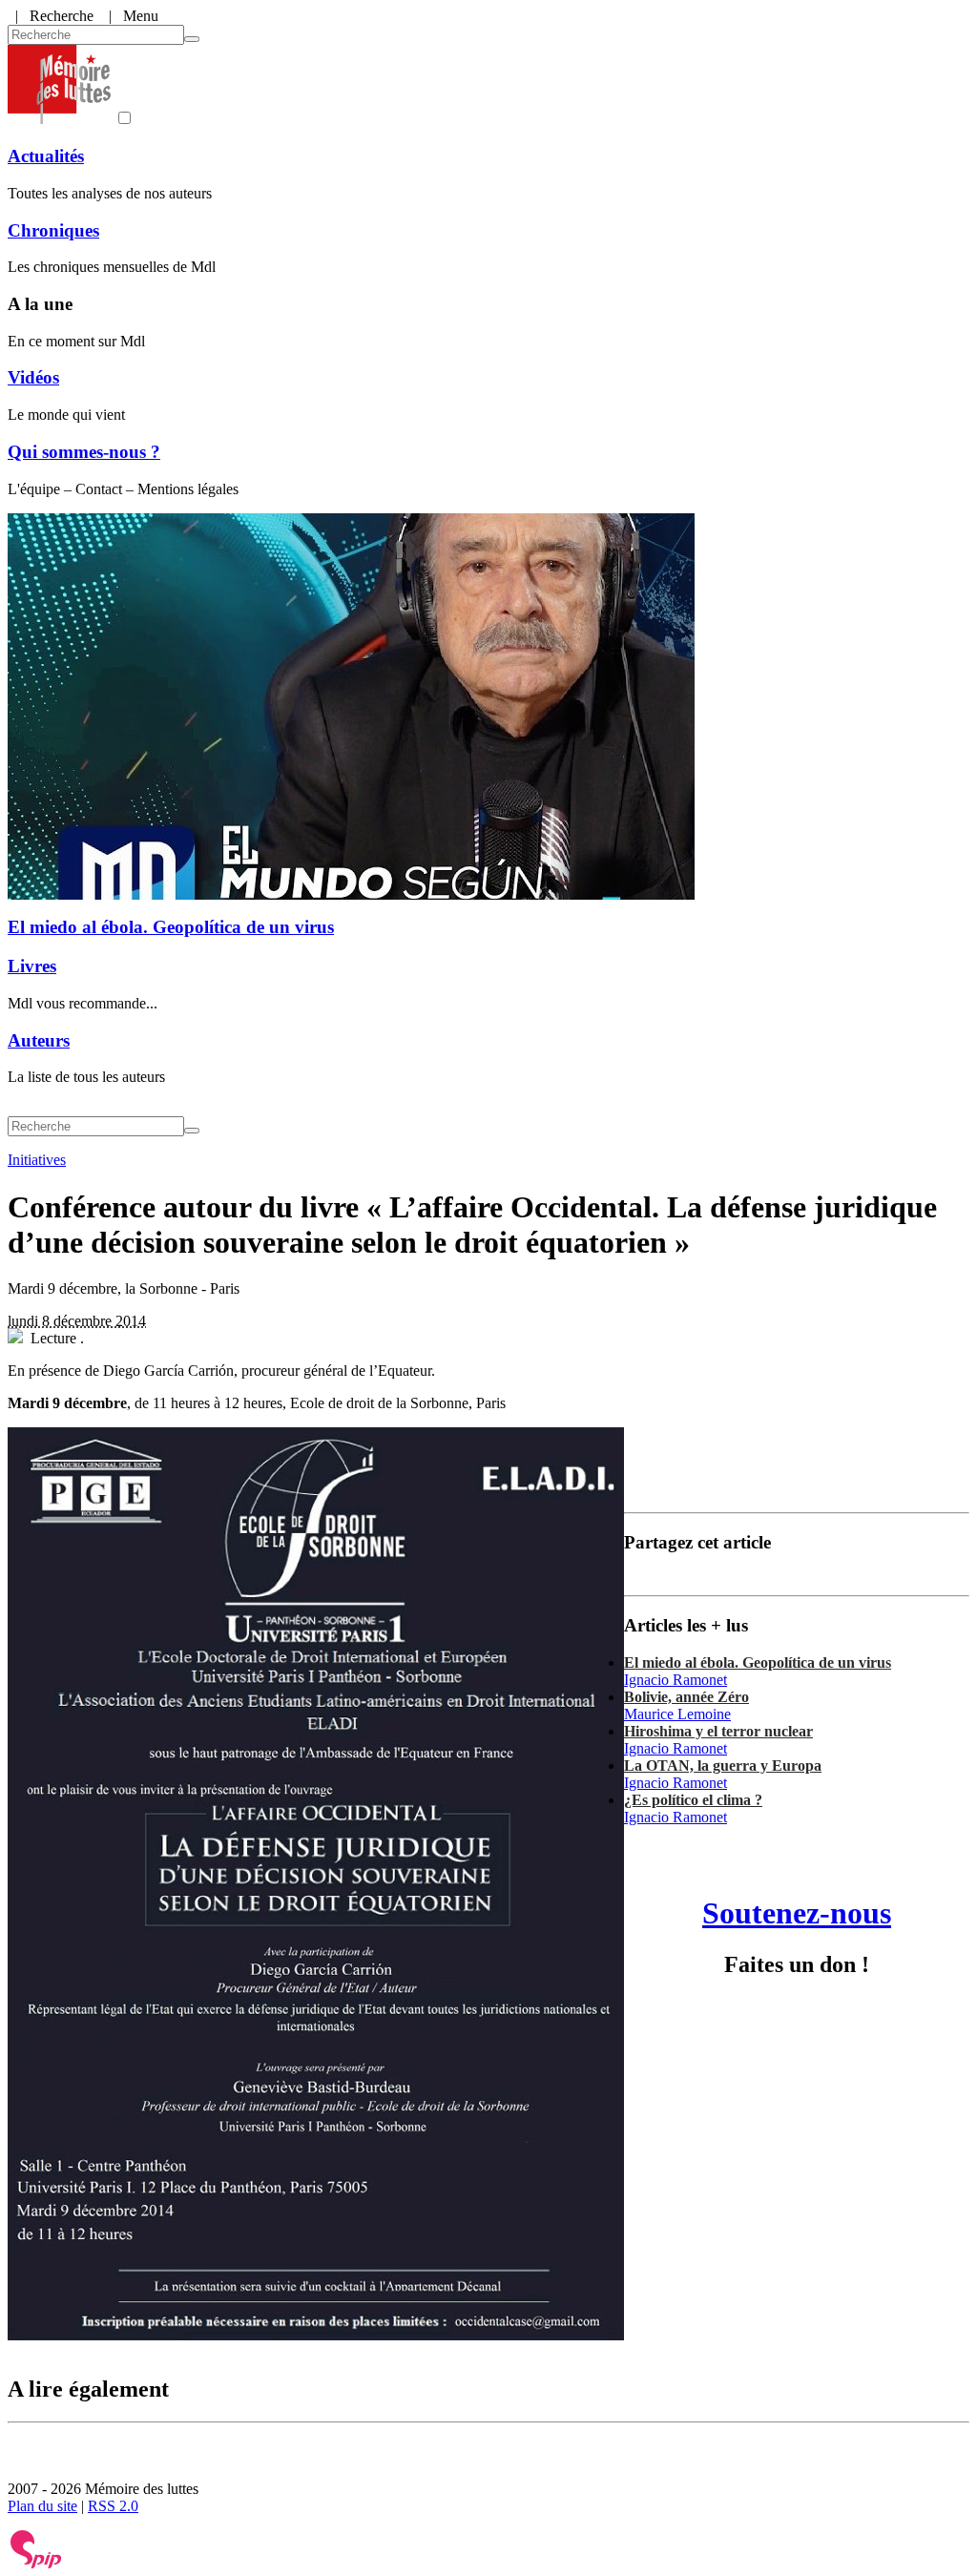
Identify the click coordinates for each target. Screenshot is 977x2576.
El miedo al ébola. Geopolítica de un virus (171, 927)
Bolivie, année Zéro (686, 1697)
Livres (32, 966)
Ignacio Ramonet (676, 1680)
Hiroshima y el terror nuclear (718, 1731)
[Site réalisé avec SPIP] (36, 2564)
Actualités (46, 156)
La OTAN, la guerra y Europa (723, 1766)
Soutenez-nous (797, 1913)
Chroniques (53, 230)
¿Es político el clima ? (693, 1800)
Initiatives (37, 1160)
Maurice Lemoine (677, 1714)
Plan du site (42, 2506)
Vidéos (33, 377)
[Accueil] (59, 119)
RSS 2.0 (113, 2506)
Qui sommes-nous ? (84, 452)
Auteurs (39, 1040)
